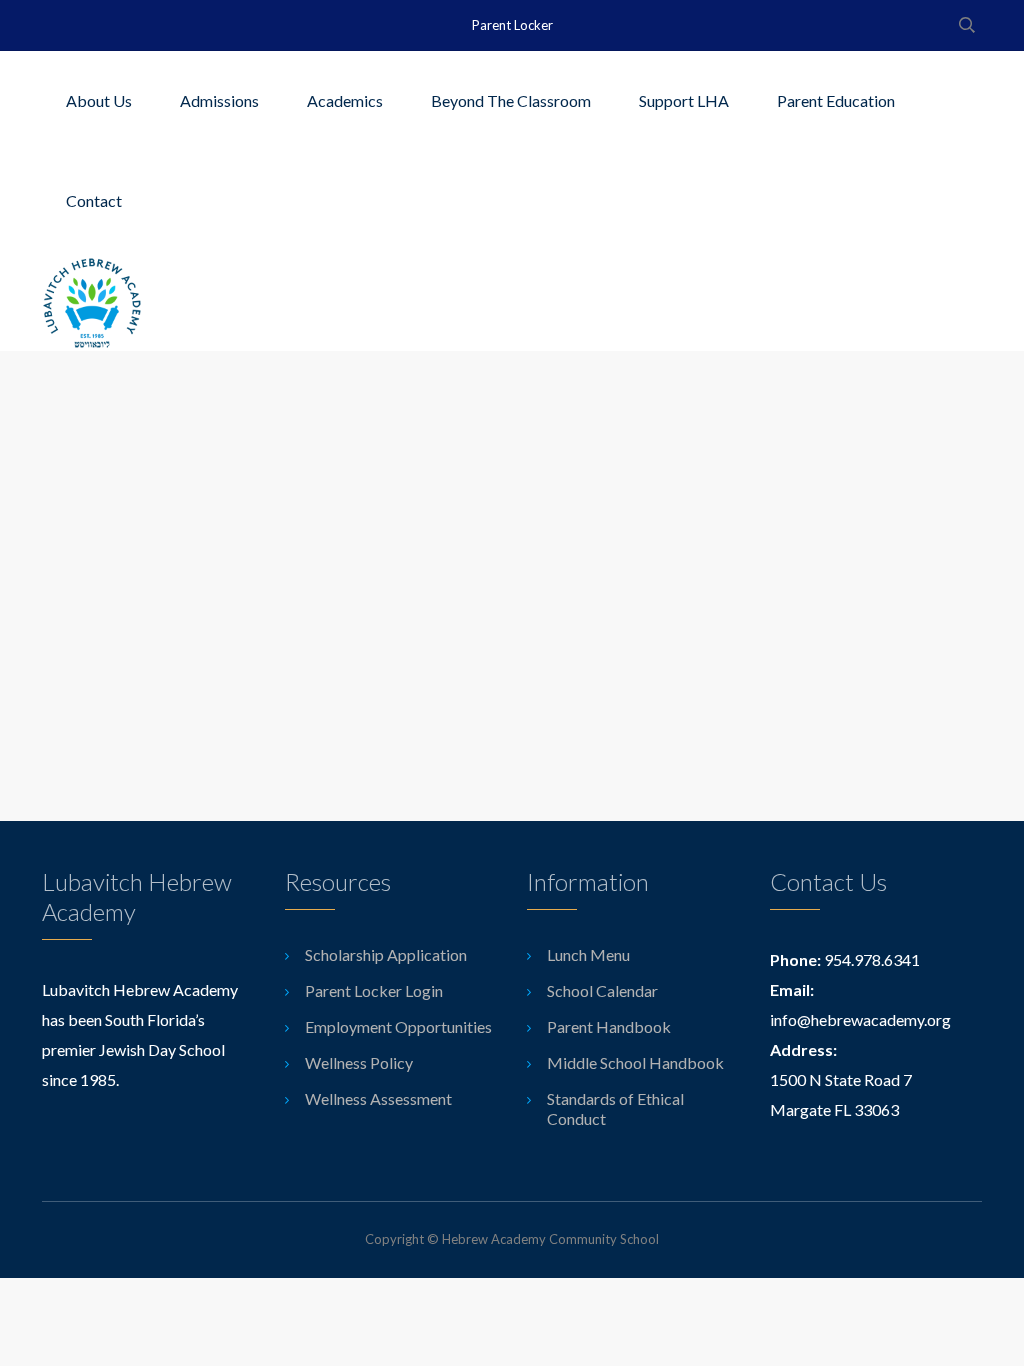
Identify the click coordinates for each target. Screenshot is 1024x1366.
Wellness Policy (359, 1062)
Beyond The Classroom (511, 100)
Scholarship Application (386, 954)
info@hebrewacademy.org (860, 1019)
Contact (94, 200)
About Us (99, 100)
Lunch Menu (588, 954)
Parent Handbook (609, 1026)
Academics (345, 100)
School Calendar (602, 990)
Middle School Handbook (635, 1062)
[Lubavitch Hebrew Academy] (92, 301)
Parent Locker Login (374, 990)
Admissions (219, 100)
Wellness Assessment (378, 1098)
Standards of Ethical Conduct (615, 1108)
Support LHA (684, 100)
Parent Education (836, 100)
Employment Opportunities (398, 1026)
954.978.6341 (872, 959)
